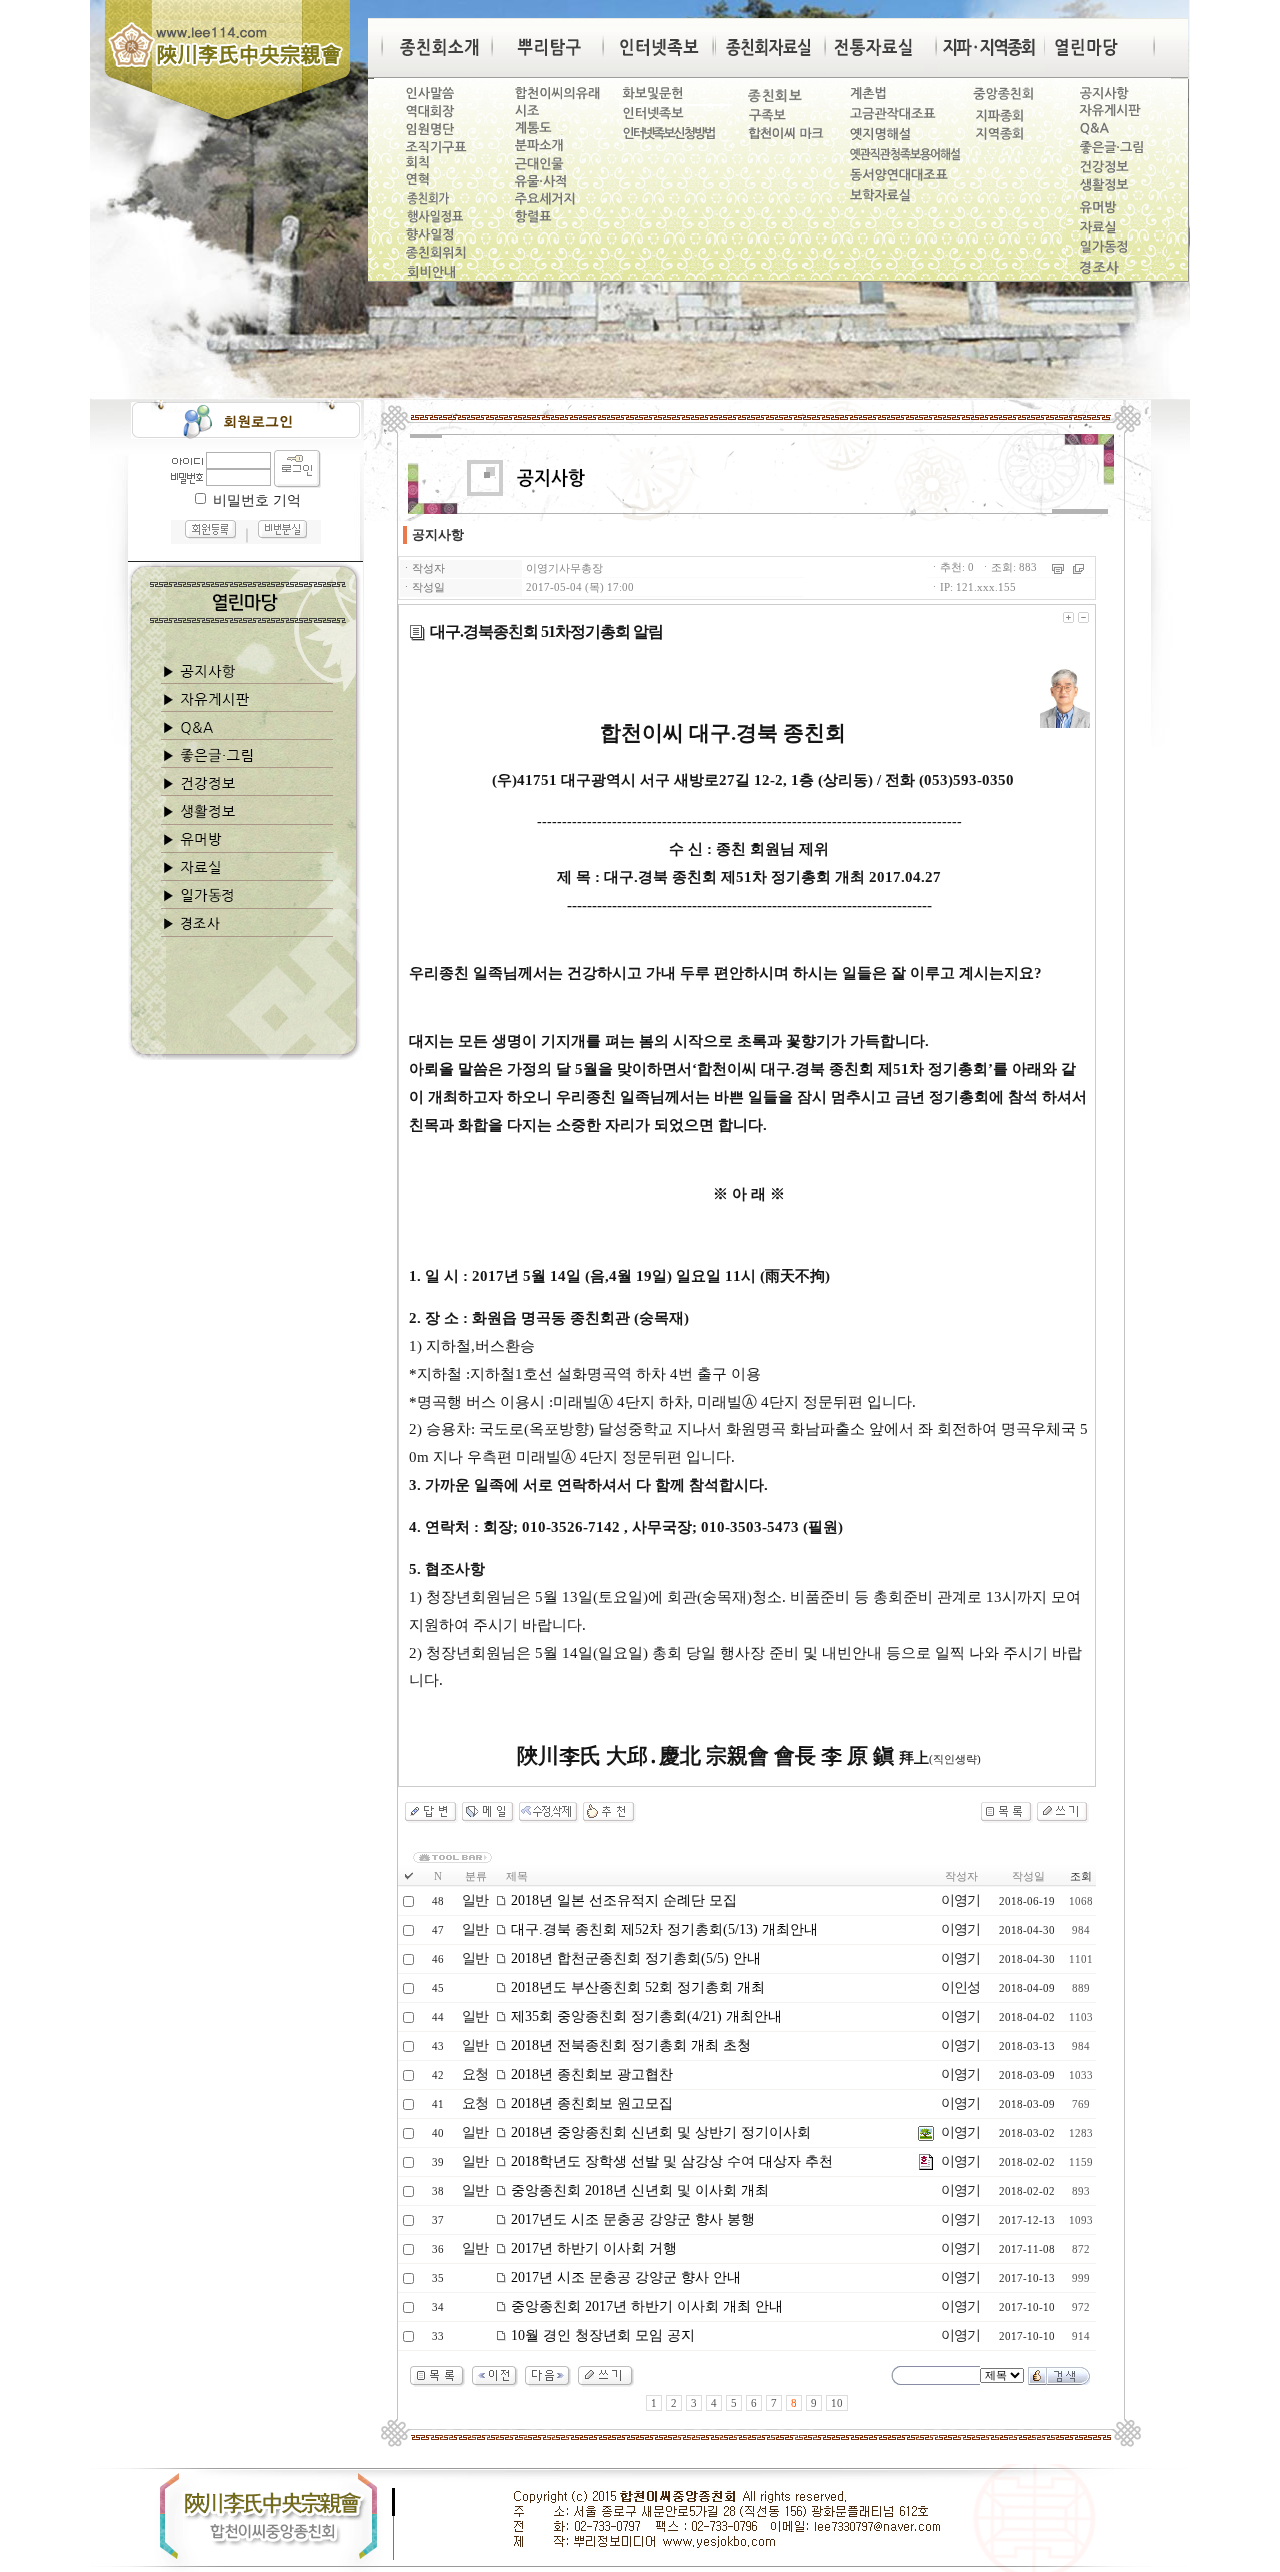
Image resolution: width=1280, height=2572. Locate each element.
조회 (1081, 1876)
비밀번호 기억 (257, 500)
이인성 (960, 1987)
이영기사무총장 (564, 568)
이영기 (960, 1900)
